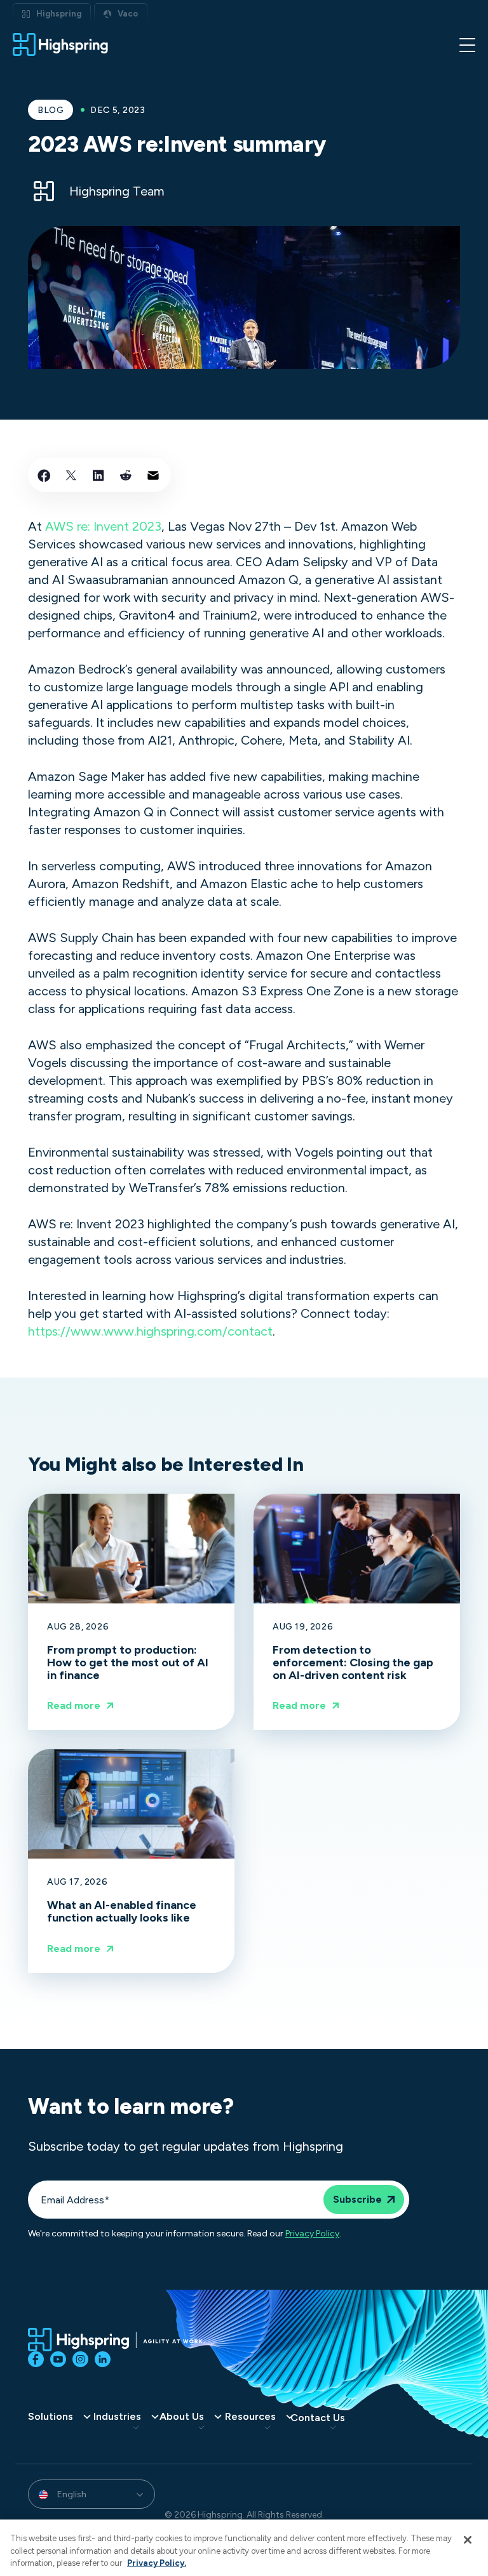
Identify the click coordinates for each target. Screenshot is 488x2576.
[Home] (60, 44)
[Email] (153, 475)
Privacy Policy (312, 2234)
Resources (250, 2417)
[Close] (468, 2540)
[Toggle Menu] (467, 44)
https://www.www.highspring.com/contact (150, 1331)
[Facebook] (44, 475)
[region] (244, 2548)
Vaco (128, 14)
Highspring (59, 14)
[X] (71, 475)
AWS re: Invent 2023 (103, 526)
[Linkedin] (98, 475)
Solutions (51, 2417)
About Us (182, 2417)
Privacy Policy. (157, 2563)
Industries (117, 2417)
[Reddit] (126, 475)
